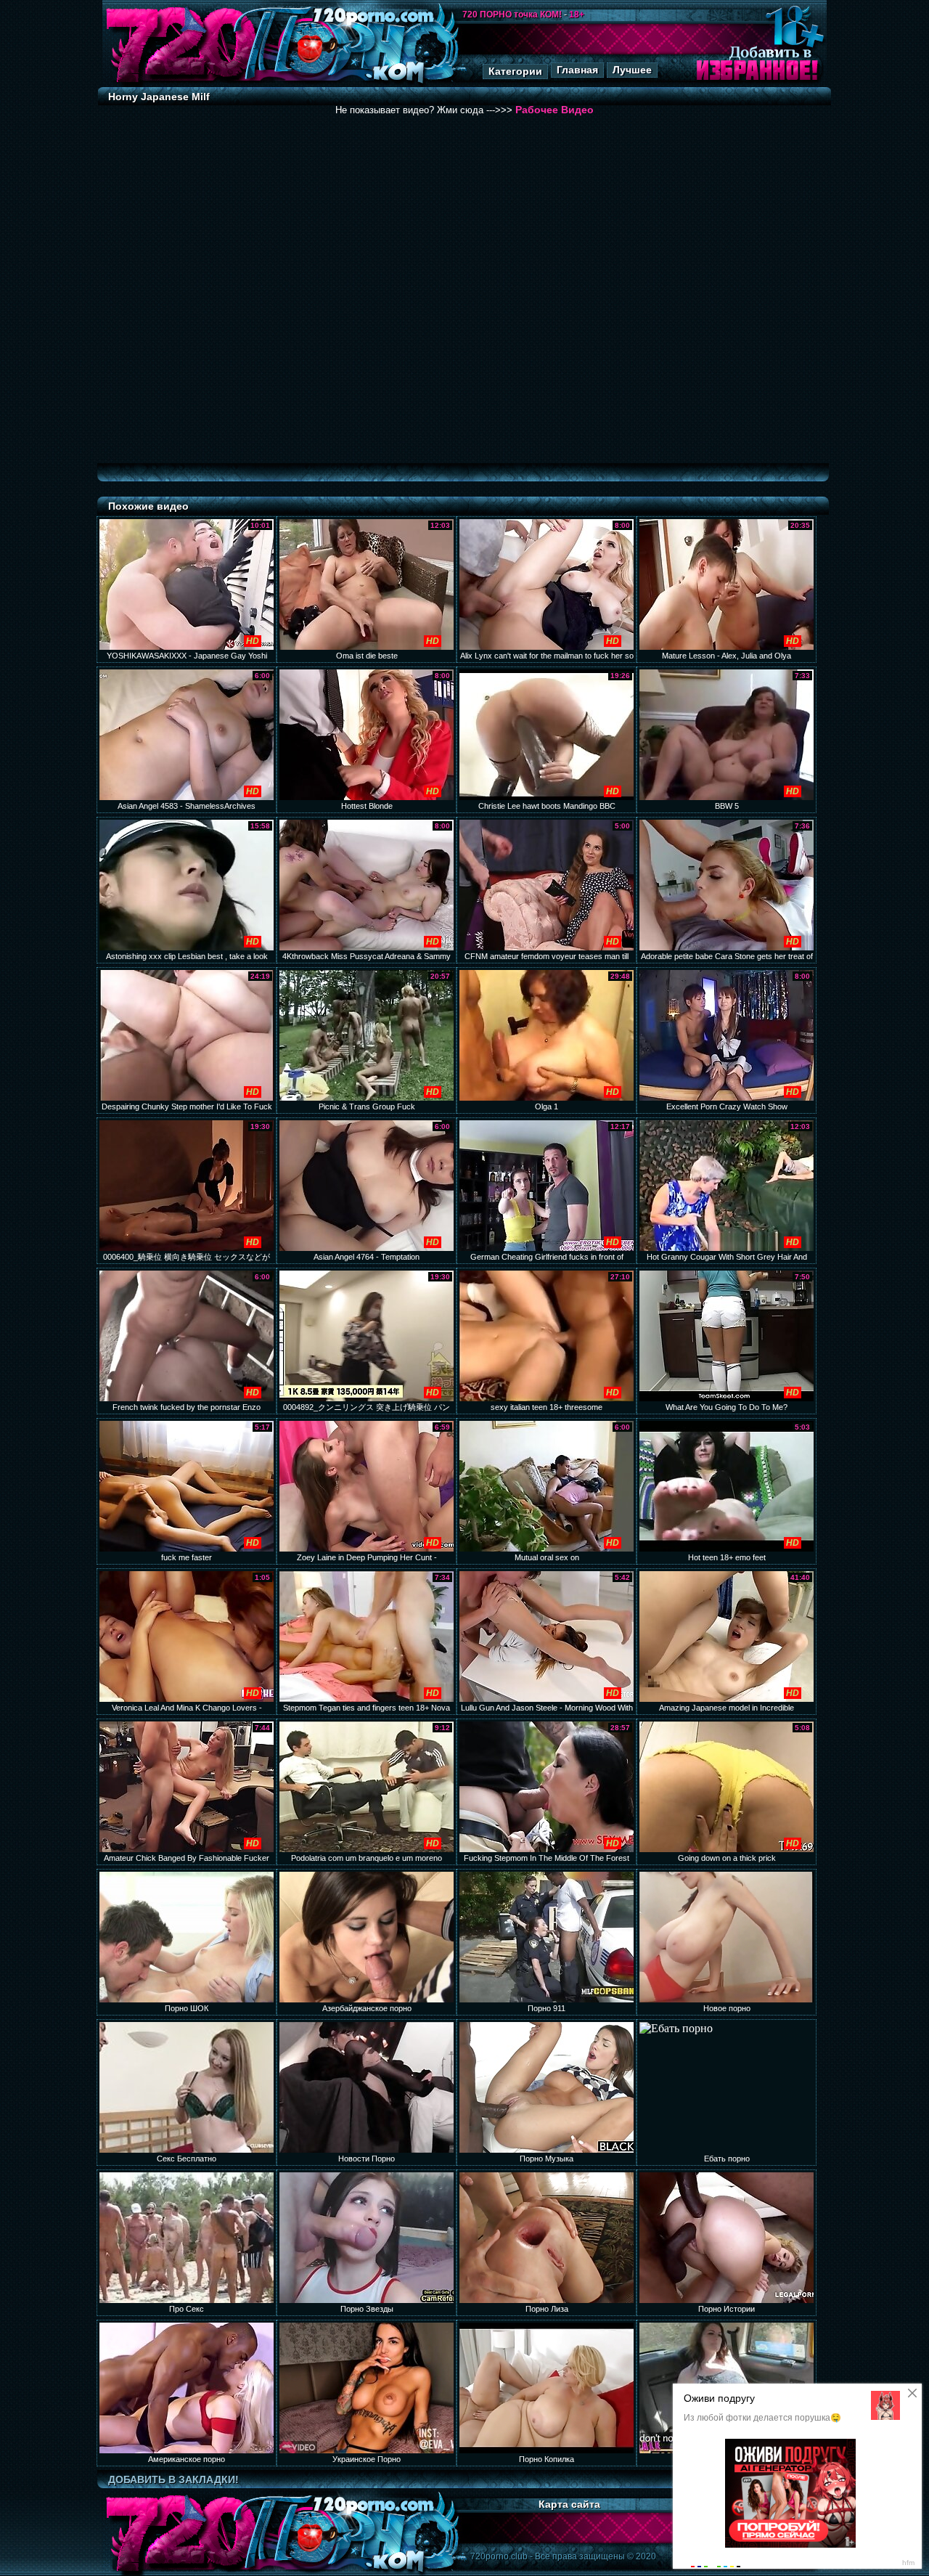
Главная (577, 70)
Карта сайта (569, 2504)
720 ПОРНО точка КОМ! (512, 15)
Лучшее (632, 70)
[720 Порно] (181, 83)
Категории (515, 71)
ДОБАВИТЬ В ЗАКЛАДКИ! (173, 2479)
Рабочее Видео (554, 110)
